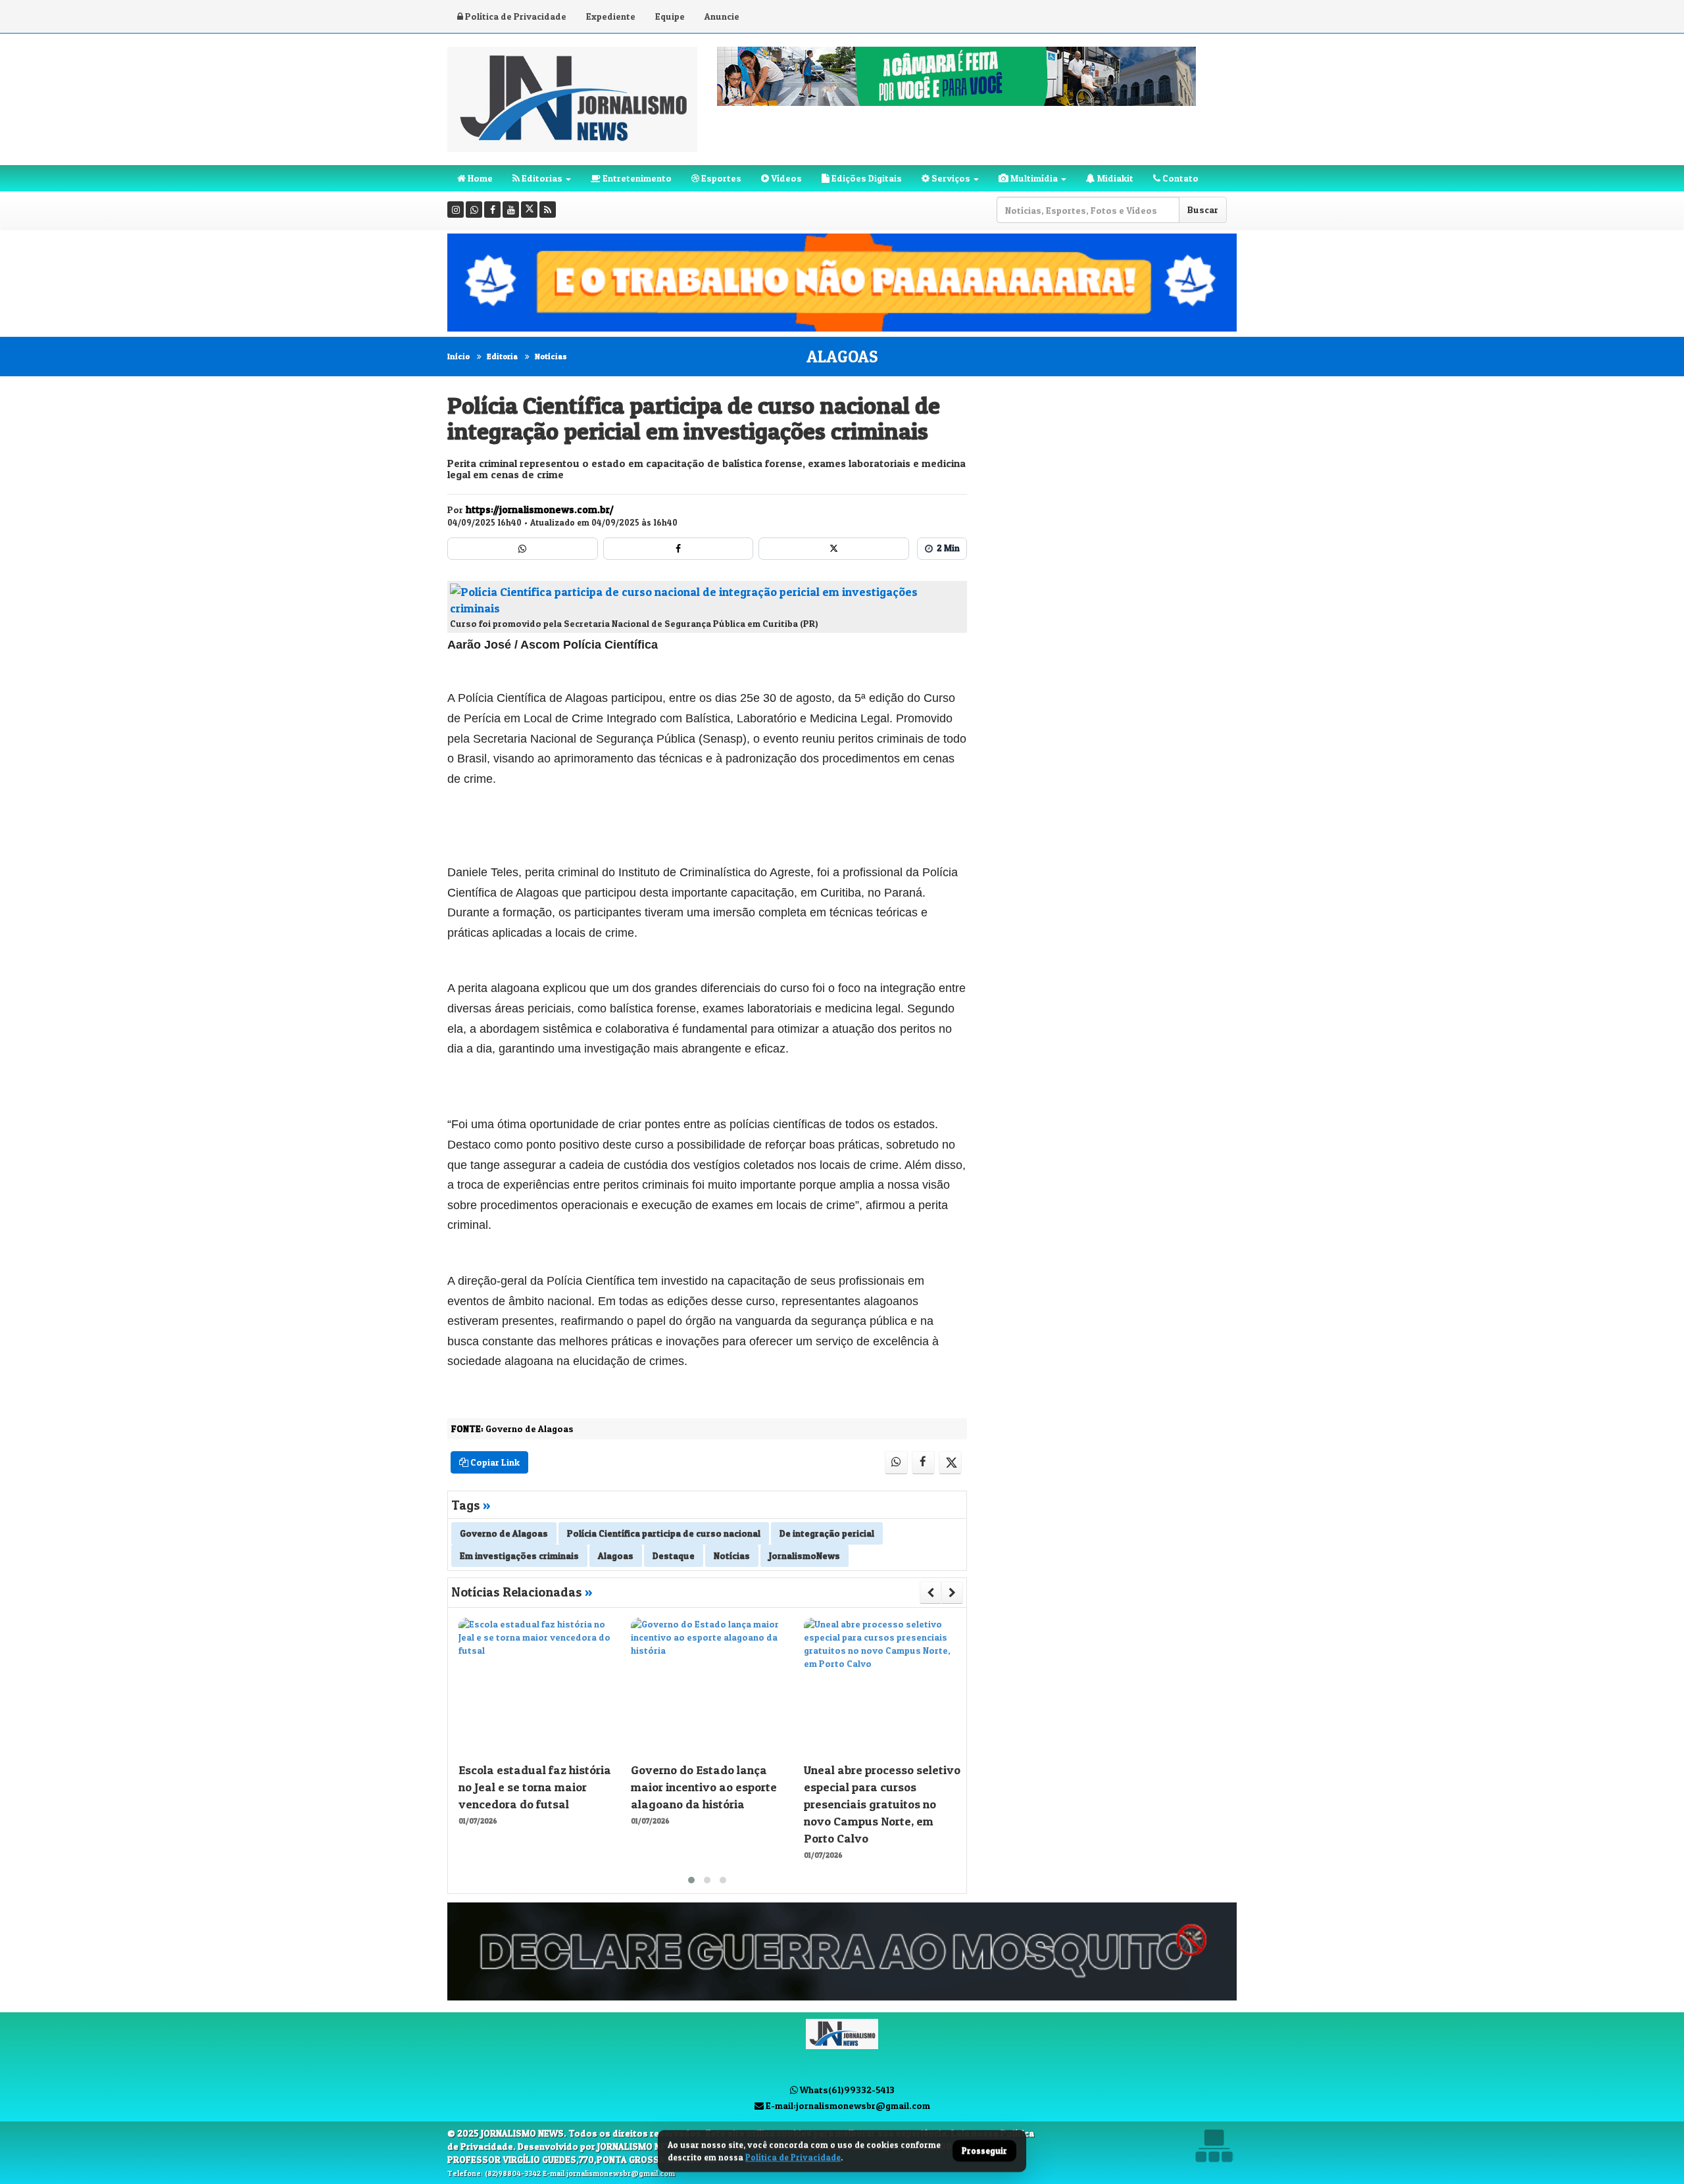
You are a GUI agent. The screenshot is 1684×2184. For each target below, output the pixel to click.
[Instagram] (456, 210)
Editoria (502, 356)
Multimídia (1033, 178)
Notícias (551, 356)
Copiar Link (494, 1462)
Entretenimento (636, 178)
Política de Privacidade (515, 16)
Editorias (541, 178)
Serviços (950, 178)
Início (458, 356)
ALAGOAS (842, 357)
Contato (1179, 178)
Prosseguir (984, 2151)
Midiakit (1114, 178)
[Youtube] (511, 210)
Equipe (670, 16)
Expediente (611, 16)
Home (479, 178)
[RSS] (548, 210)
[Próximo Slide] (952, 1593)
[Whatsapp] (474, 210)
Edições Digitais (866, 178)
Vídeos (785, 178)
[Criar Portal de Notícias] (1214, 2146)
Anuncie (722, 16)
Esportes (720, 178)
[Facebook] (492, 210)
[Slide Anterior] (930, 1593)
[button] (691, 1880)
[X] (529, 210)
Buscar (1203, 210)
